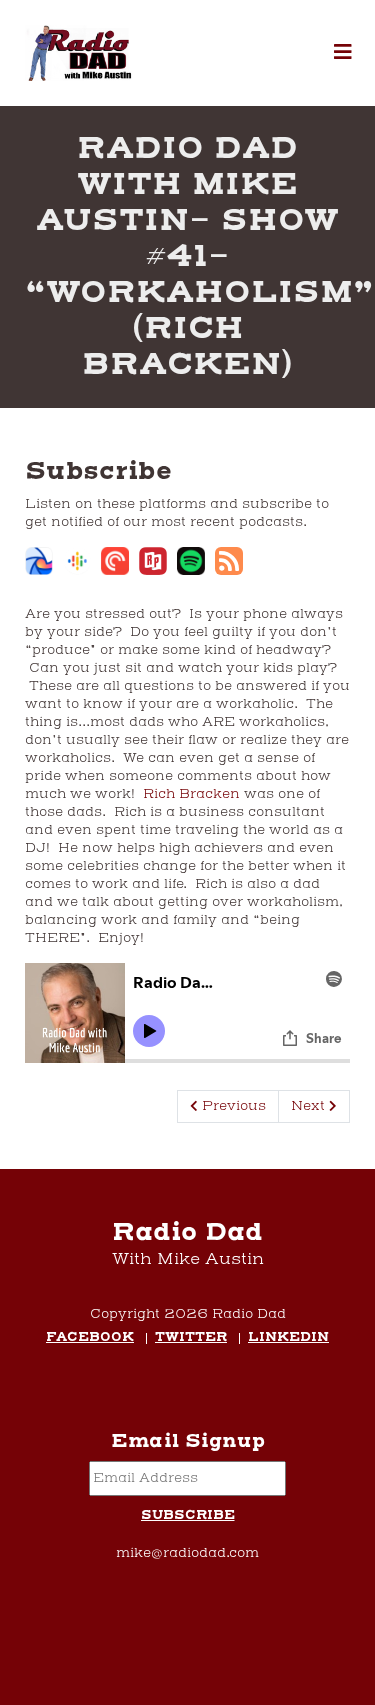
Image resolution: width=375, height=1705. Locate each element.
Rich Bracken (193, 794)
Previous (232, 1106)
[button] (343, 53)
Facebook (90, 1338)
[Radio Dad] (80, 53)
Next (310, 1106)
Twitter (191, 1338)
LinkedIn (288, 1338)
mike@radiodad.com (187, 1553)
